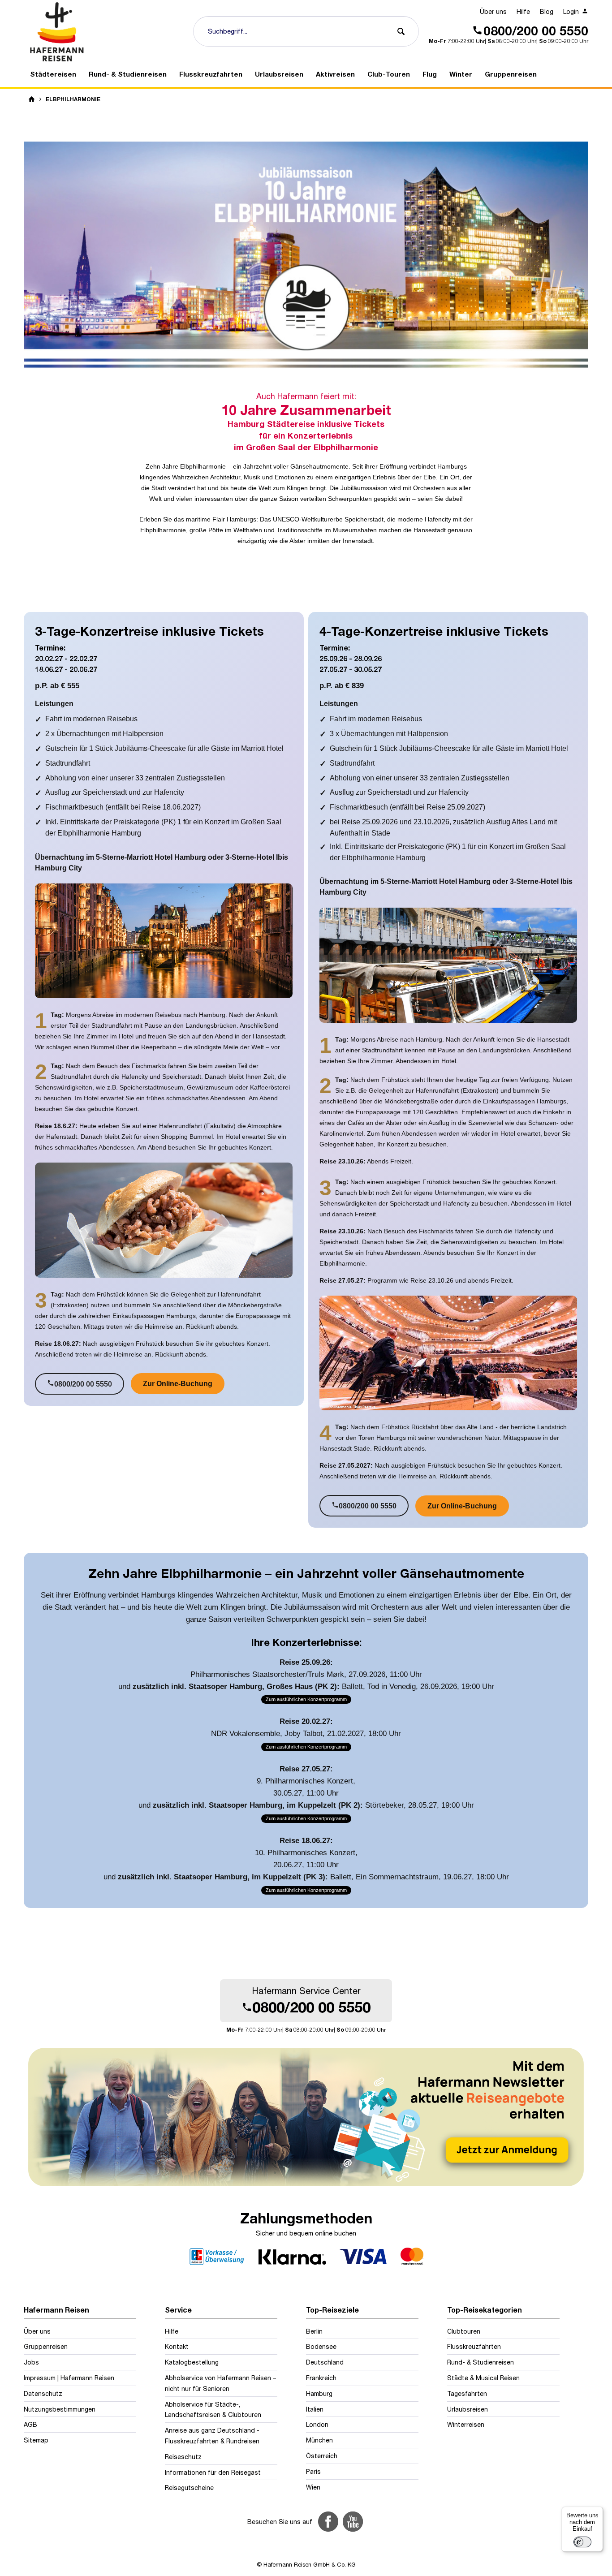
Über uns (493, 11)
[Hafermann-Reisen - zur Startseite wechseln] (105, 32)
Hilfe (523, 11)
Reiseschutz (183, 2457)
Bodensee (321, 2346)
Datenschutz (43, 2393)
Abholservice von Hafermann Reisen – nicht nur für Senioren (220, 2383)
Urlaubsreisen (468, 2409)
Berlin (314, 2331)
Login (572, 11)
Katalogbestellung (192, 2362)
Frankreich (321, 2378)
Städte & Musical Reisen (483, 2378)
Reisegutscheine (189, 2488)
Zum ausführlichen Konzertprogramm (306, 1699)
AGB (30, 2424)
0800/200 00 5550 (80, 1384)
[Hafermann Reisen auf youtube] (353, 2522)
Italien (315, 2409)
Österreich (322, 2456)
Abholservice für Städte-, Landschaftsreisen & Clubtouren (213, 2410)
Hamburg (319, 2393)
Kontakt (177, 2346)
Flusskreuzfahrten (474, 2346)
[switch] (582, 2542)
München (319, 2440)
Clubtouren (464, 2331)
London (317, 2424)
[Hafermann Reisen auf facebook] (328, 2522)
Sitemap (36, 2440)
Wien (313, 2487)
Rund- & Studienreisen (481, 2362)
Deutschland (325, 2362)
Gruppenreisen (46, 2346)
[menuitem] (493, 12)
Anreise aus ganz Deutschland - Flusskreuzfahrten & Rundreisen (212, 2436)
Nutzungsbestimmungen (60, 2409)
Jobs (31, 2362)
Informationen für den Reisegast (213, 2472)
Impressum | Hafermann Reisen (69, 2378)
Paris (313, 2471)
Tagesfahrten (467, 2393)
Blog (547, 11)
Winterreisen (466, 2424)
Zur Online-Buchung (178, 1384)
